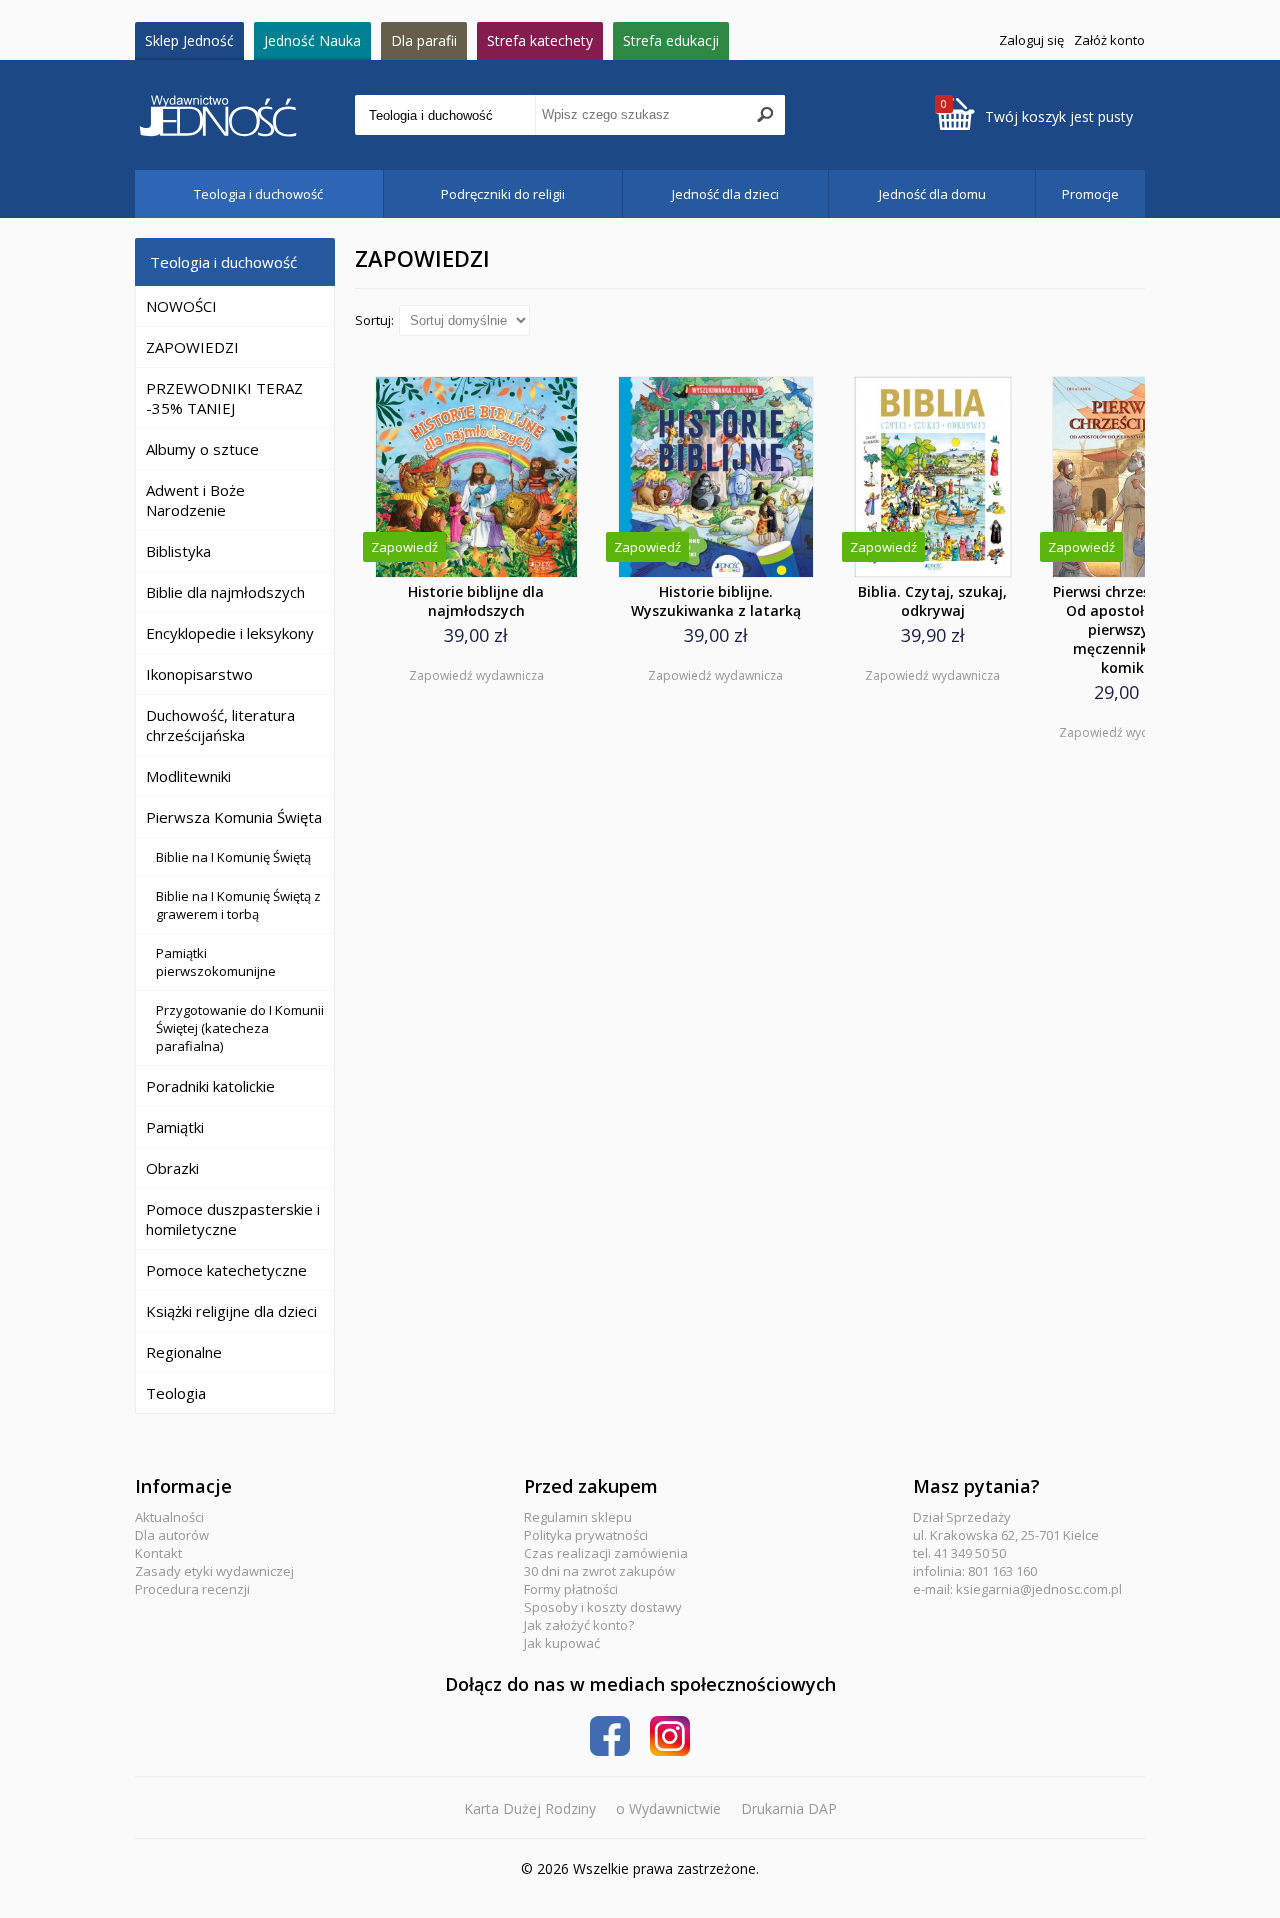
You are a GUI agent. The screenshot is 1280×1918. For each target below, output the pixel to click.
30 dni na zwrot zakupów (599, 1571)
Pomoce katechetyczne (226, 1270)
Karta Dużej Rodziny (530, 1808)
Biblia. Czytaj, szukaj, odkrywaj (932, 601)
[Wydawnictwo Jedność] (245, 115)
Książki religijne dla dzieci (231, 1311)
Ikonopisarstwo (199, 674)
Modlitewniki (188, 776)
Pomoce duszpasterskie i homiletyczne (233, 1219)
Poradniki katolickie (210, 1086)
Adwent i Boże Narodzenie (195, 500)
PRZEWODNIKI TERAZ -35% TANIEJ (224, 398)
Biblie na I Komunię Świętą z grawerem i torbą (238, 905)
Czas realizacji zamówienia (606, 1553)
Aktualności (169, 1517)
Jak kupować (562, 1643)
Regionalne (184, 1352)
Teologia (176, 1393)
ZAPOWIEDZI (192, 347)
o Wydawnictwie (668, 1808)
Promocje (1090, 194)
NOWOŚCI (181, 306)
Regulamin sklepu (578, 1517)
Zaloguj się (1031, 40)
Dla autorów (172, 1535)
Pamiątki (175, 1127)
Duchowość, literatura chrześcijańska (220, 725)
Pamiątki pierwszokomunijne (216, 962)
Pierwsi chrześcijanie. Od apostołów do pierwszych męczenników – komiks (1126, 629)
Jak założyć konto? (579, 1625)
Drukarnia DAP (789, 1808)
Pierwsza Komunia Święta (234, 817)
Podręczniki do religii (503, 194)
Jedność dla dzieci (725, 194)
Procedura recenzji (192, 1589)
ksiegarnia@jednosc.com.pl (1039, 1589)
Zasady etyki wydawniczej (214, 1571)
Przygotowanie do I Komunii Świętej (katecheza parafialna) (240, 1028)
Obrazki (172, 1168)
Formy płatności (571, 1589)
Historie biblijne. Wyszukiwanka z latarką (716, 601)
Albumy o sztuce (202, 449)
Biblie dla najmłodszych (225, 592)
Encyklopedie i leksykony (230, 633)
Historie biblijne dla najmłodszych (476, 601)
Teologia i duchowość (258, 194)
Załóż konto (1109, 40)
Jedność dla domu (932, 194)
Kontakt (158, 1553)
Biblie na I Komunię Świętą (233, 857)
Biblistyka (178, 551)
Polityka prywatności (586, 1535)
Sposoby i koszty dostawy (603, 1607)
